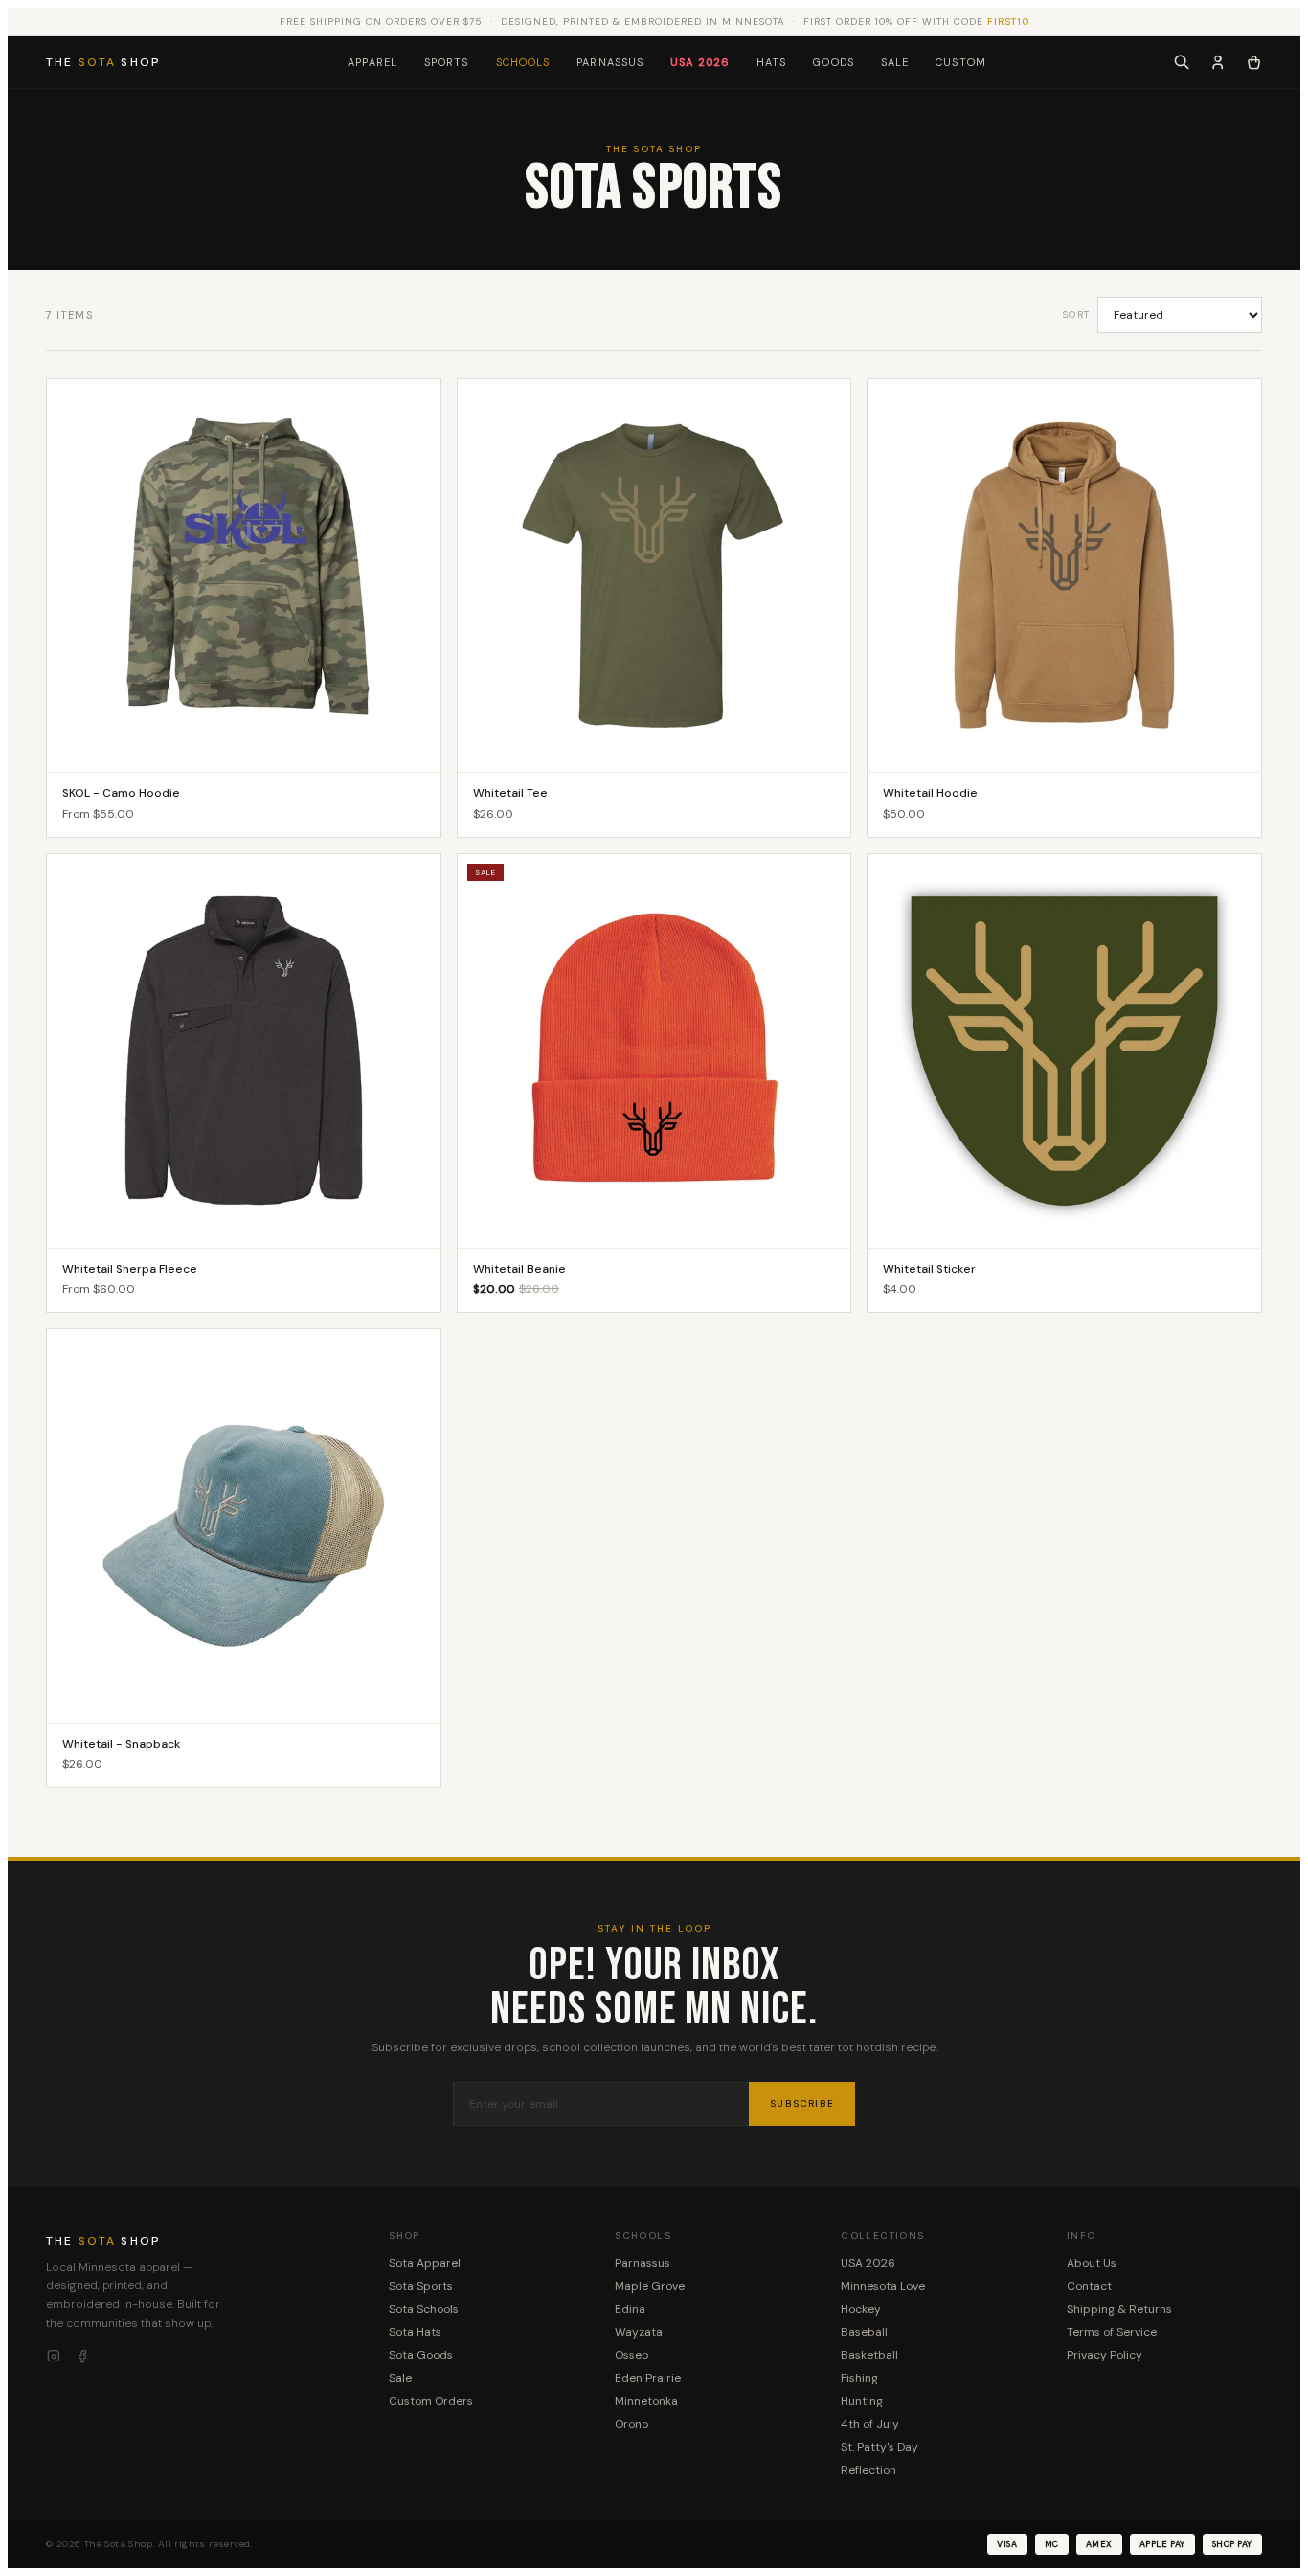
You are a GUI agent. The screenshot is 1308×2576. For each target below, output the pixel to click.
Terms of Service (1112, 2332)
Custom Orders (431, 2401)
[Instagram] (54, 2357)
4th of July (870, 2424)
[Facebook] (82, 2357)
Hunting (862, 2401)
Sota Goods (421, 2355)
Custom (961, 62)
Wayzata (639, 2332)
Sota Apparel (425, 2263)
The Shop (103, 62)
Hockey (861, 2309)
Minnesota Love (883, 2286)
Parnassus (610, 62)
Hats (771, 62)
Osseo (631, 2355)
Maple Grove (650, 2286)
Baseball (864, 2332)
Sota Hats (415, 2332)
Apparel (372, 62)
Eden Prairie (648, 2378)
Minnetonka (646, 2401)
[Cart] (1254, 62)
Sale (895, 62)
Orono (631, 2424)
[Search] (1182, 62)
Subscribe (802, 2103)
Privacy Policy (1105, 2355)
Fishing (859, 2378)
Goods (834, 62)
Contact (1089, 2286)
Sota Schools (424, 2309)
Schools (523, 62)
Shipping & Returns (1119, 2309)
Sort (1076, 315)
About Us (1092, 2263)
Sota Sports (421, 2286)
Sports (447, 62)
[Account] (1218, 62)
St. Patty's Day (880, 2447)
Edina (630, 2309)
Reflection (868, 2470)
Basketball (869, 2355)
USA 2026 (700, 62)
